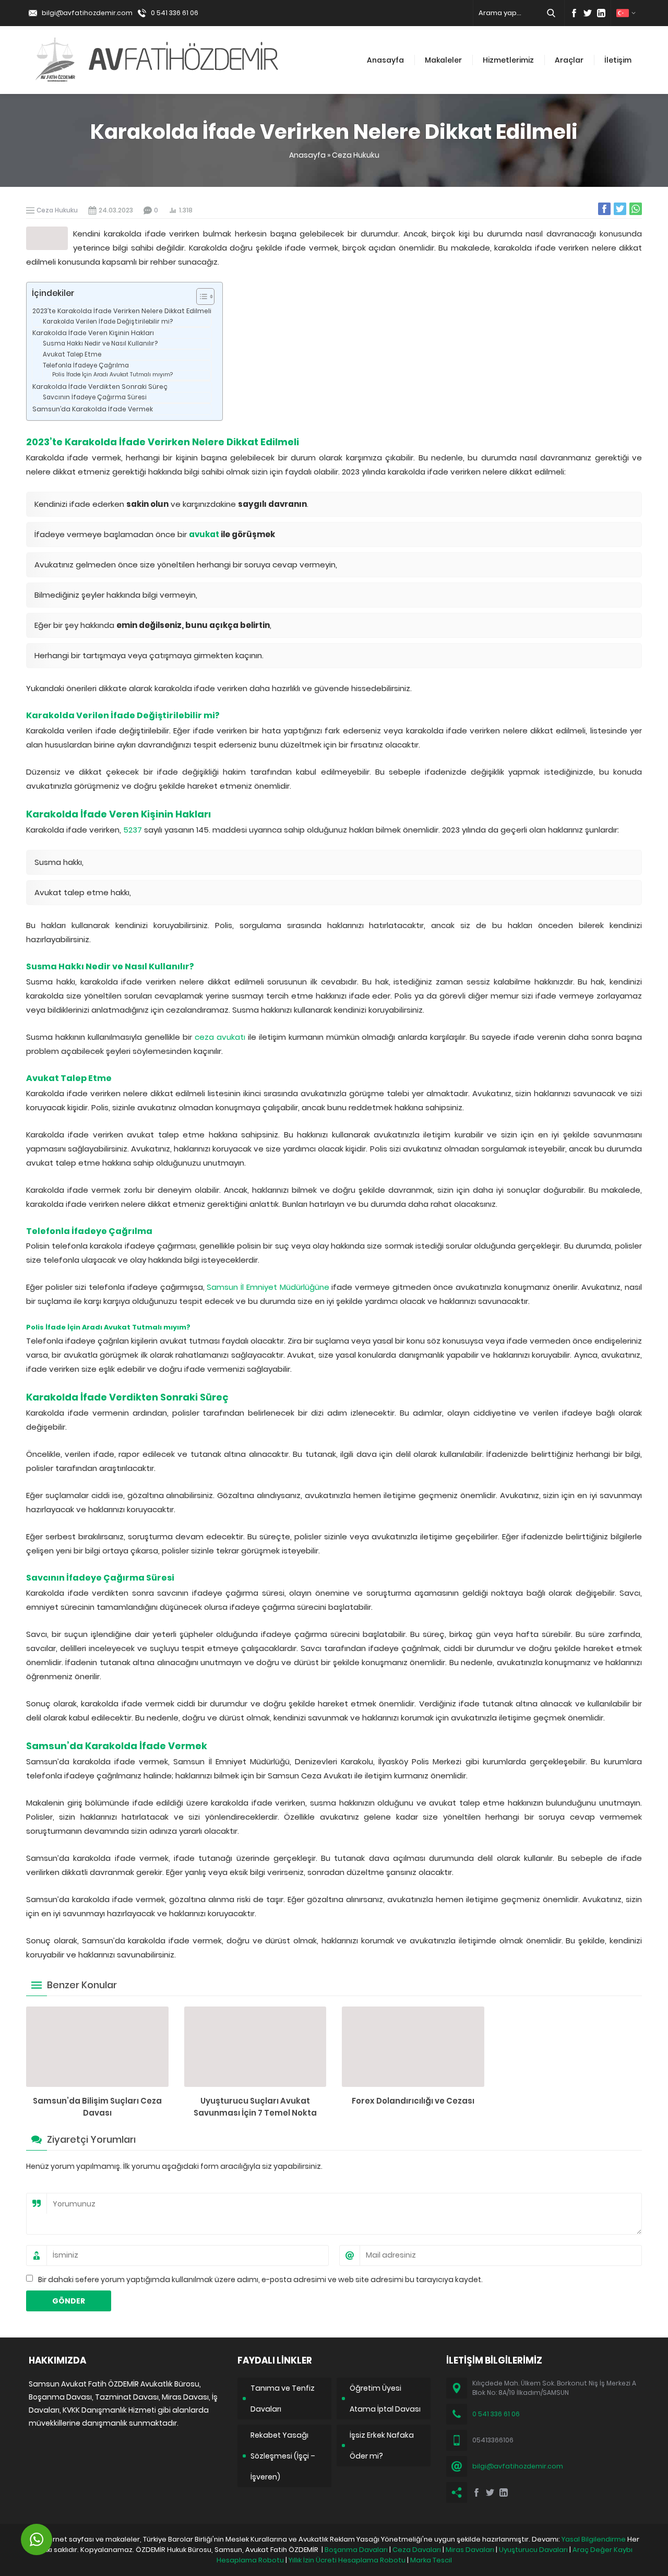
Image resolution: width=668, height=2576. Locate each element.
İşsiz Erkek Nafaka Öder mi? (382, 2446)
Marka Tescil (431, 2560)
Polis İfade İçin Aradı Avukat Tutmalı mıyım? (112, 375)
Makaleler (443, 60)
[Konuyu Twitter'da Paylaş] (620, 209)
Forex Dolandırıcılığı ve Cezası (413, 2101)
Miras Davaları (470, 2550)
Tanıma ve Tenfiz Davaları (283, 2399)
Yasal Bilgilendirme (594, 2539)
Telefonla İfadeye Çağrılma (86, 365)
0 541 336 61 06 (175, 13)
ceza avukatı (220, 1037)
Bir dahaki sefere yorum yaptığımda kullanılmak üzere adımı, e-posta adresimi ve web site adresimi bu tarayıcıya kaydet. (260, 2280)
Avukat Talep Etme (72, 354)
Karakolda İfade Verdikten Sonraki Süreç (100, 387)
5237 (133, 830)
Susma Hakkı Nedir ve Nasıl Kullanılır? (100, 343)
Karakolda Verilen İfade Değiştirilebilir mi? (108, 322)
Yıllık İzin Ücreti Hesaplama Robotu (347, 2560)
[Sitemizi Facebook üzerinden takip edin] (574, 13)
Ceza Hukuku (356, 155)
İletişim (618, 60)
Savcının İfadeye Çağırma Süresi (95, 397)
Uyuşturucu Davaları (533, 2550)
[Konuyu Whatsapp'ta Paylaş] (636, 209)
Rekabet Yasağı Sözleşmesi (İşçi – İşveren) (283, 2456)
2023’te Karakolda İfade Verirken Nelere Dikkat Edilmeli (122, 311)
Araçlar (569, 60)
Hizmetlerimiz (508, 60)
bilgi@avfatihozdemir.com (87, 13)
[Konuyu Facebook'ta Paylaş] (604, 209)
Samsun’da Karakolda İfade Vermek (93, 409)
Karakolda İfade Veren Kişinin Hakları (93, 333)
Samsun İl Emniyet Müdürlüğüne (268, 1287)
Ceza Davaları (417, 2550)
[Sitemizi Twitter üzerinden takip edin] (588, 13)
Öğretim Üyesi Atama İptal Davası (385, 2399)
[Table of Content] (205, 296)
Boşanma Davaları (356, 2550)
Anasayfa (385, 60)
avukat (204, 534)
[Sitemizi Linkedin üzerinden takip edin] (601, 13)
